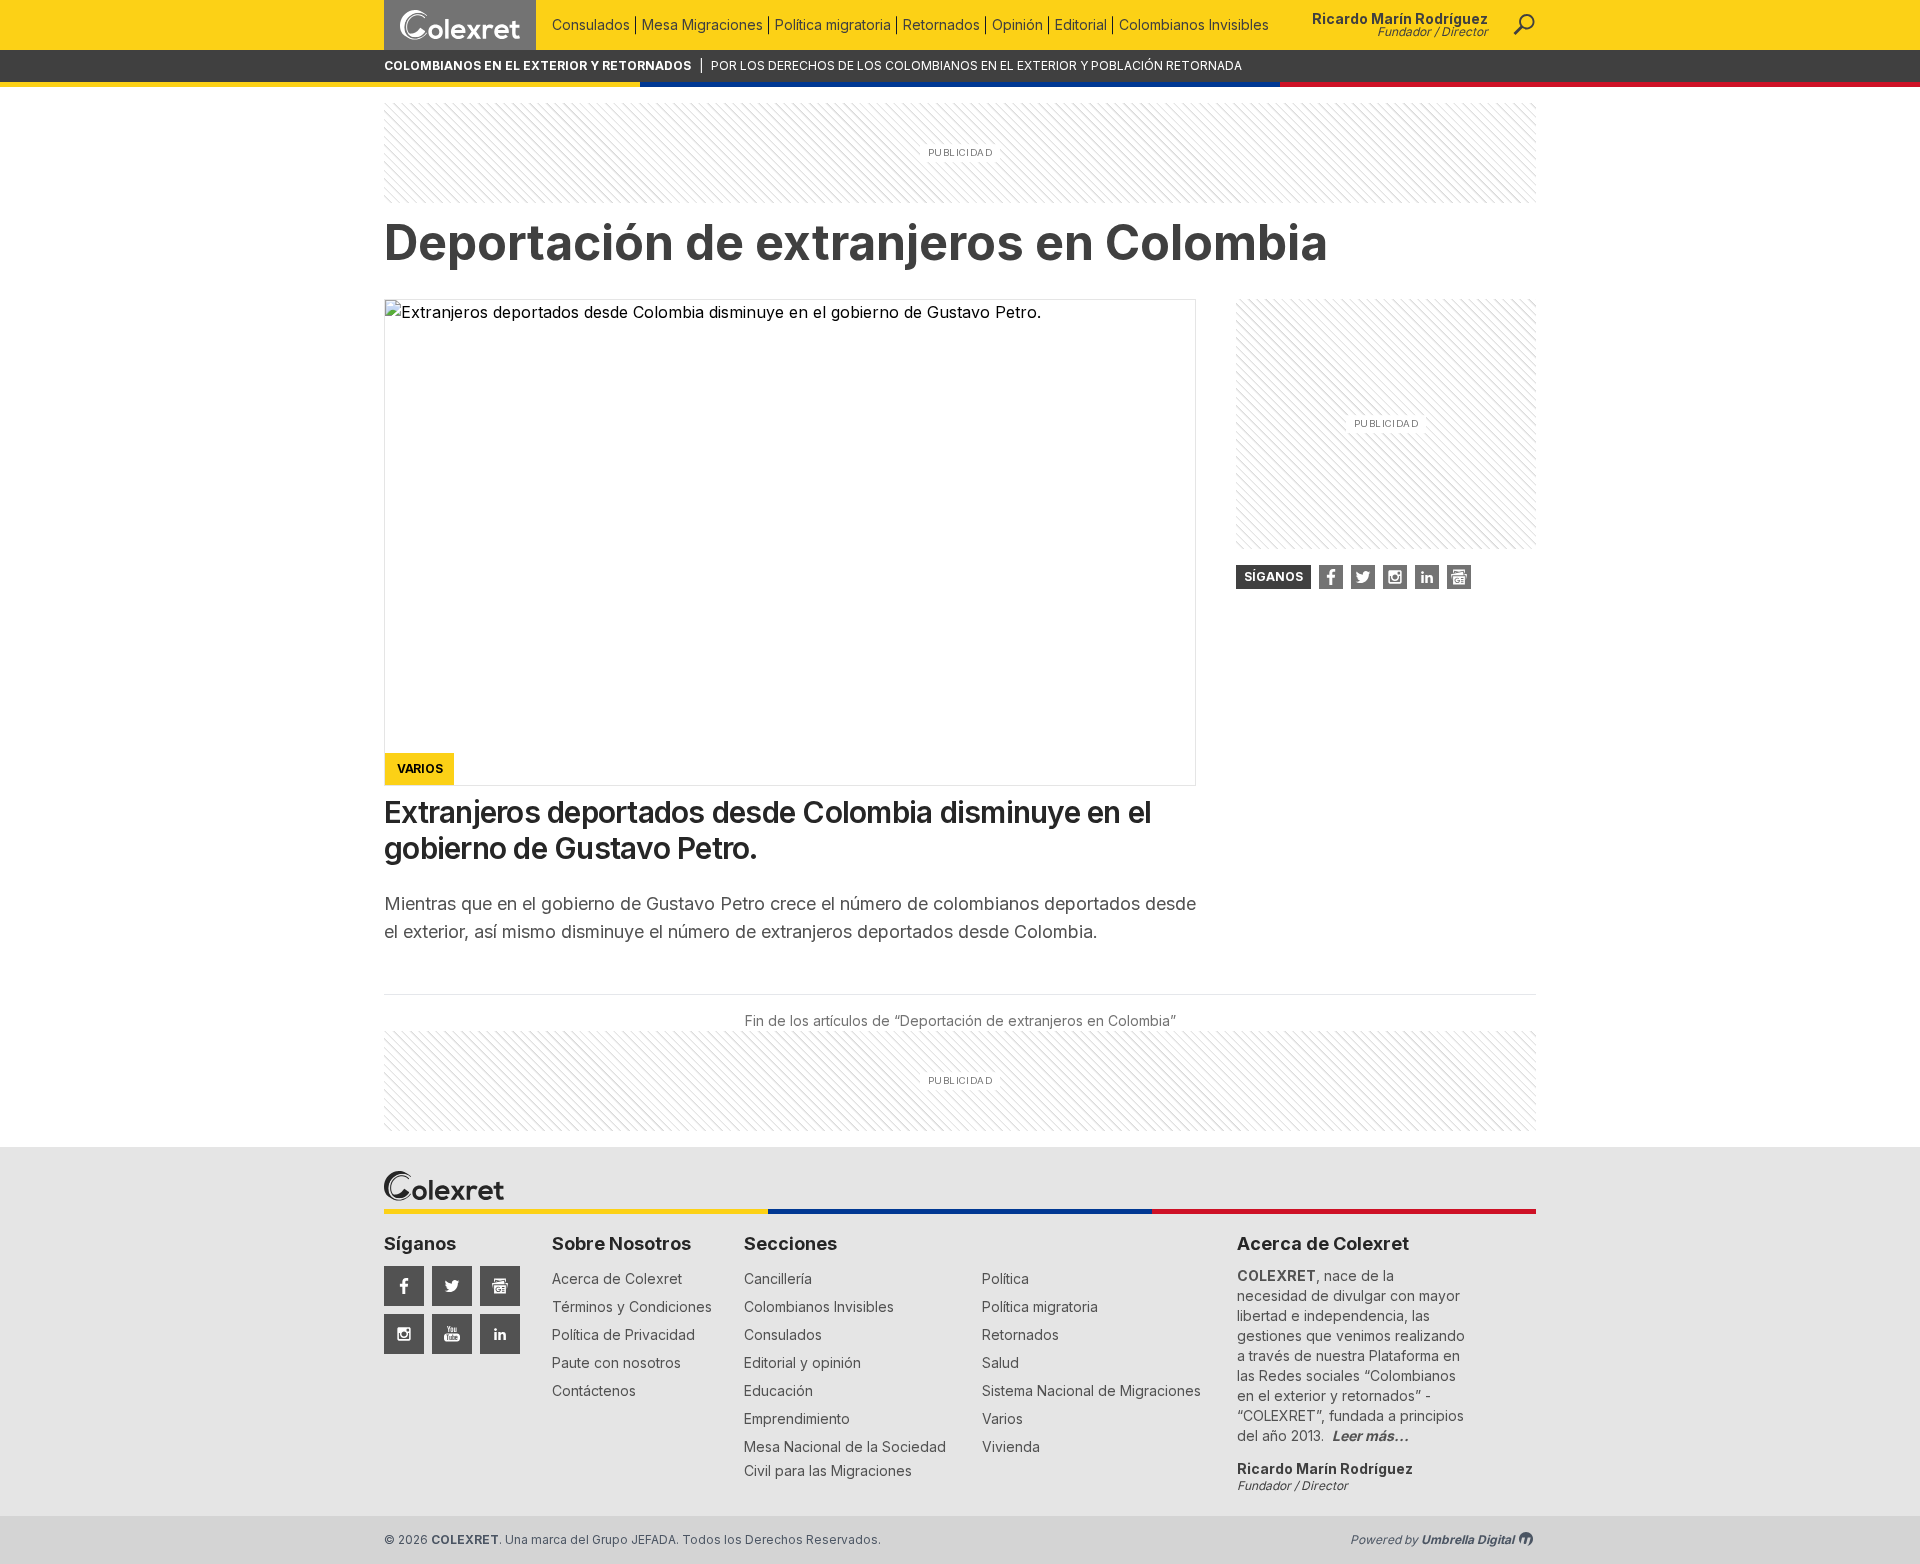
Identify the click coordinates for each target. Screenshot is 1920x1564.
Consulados (591, 24)
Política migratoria (833, 24)
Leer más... (1370, 1435)
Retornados (941, 24)
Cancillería (778, 1278)
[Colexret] (460, 25)
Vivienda (1011, 1446)
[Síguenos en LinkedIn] (500, 1334)
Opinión (1017, 24)
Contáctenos (594, 1390)
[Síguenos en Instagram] (404, 1334)
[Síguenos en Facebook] (404, 1286)
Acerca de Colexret (617, 1278)
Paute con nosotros (616, 1362)
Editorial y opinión (802, 1362)
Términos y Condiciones (632, 1306)
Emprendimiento (797, 1418)
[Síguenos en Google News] (500, 1286)
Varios (1002, 1418)
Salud (1000, 1362)
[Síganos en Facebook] (1331, 577)
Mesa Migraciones (702, 24)
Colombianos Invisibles (1194, 24)
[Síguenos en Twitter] (452, 1286)
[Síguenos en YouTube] (452, 1334)
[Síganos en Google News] (1459, 577)
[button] (1524, 25)
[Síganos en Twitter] (1363, 577)
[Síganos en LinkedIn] (1427, 577)
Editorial (1081, 24)
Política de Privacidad (623, 1334)
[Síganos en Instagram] (1395, 577)
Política (1005, 1278)
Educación (778, 1390)
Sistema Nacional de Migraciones (1091, 1390)
